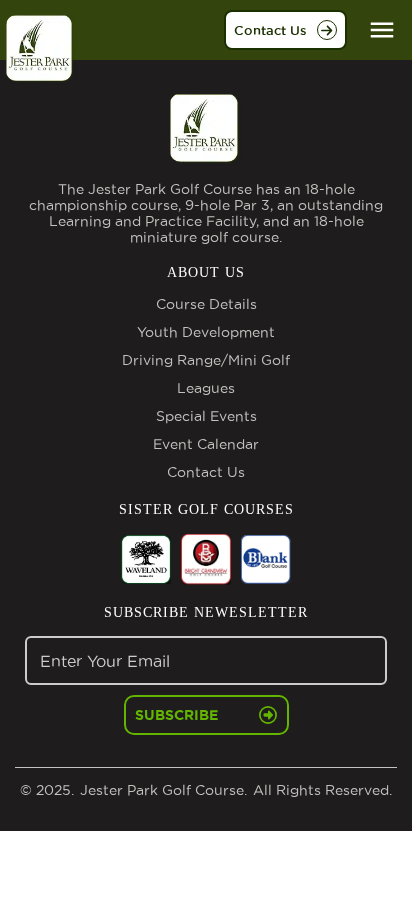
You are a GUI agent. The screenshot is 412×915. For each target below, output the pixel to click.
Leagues (206, 388)
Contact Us (270, 30)
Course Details (206, 304)
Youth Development (206, 332)
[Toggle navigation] (382, 29)
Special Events (206, 416)
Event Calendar (206, 444)
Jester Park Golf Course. (161, 790)
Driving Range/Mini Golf (206, 360)
